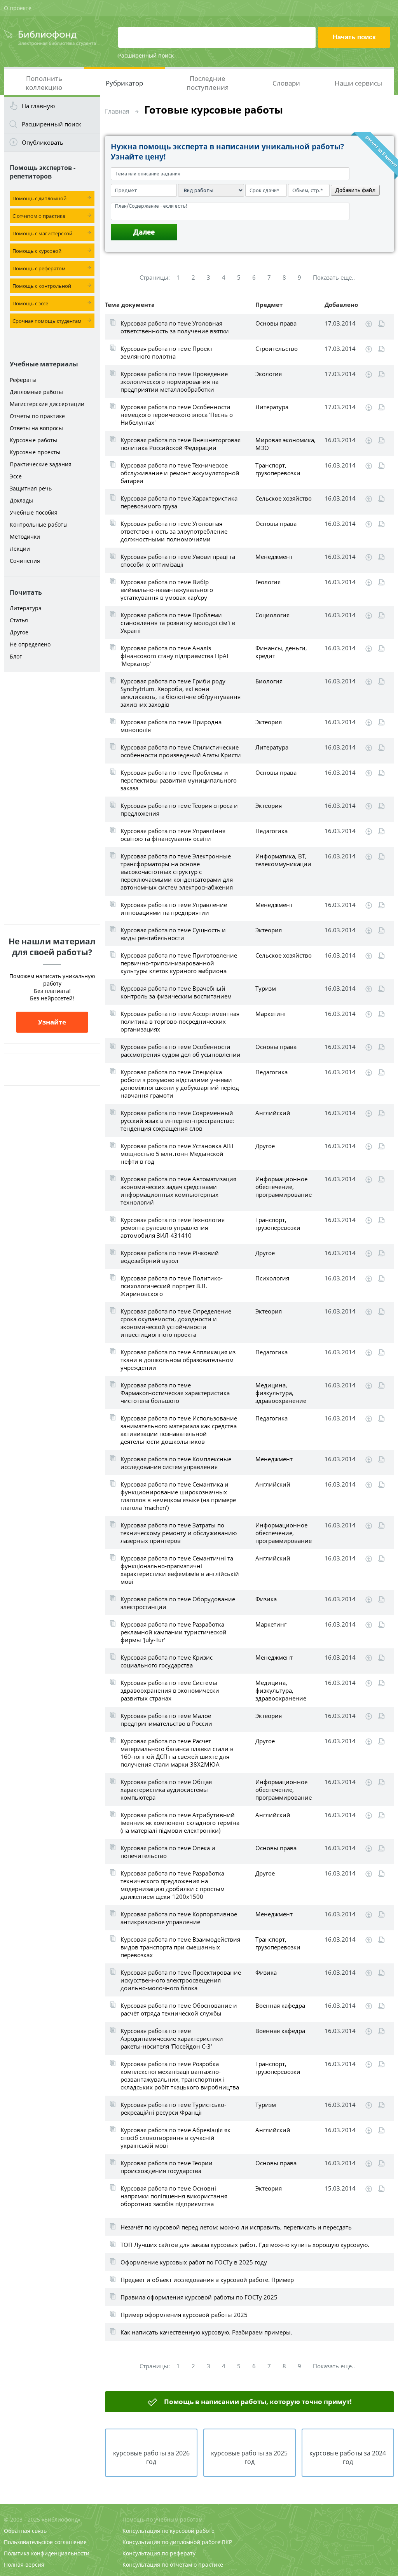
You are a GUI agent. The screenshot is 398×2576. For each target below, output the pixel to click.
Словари (286, 83)
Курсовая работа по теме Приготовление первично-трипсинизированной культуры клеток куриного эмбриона (179, 963)
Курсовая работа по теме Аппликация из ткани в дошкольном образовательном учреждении (178, 1360)
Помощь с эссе (30, 303)
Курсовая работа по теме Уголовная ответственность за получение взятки (175, 327)
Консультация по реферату (159, 2553)
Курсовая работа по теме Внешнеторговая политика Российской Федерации (181, 444)
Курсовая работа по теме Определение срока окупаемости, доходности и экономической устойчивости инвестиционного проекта (176, 1323)
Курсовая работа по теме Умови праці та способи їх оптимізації (178, 560)
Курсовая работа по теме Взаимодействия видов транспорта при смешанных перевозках (180, 1947)
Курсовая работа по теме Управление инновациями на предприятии (174, 909)
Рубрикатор (124, 83)
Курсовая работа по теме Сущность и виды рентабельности (173, 934)
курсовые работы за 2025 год (249, 2457)
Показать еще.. (334, 277)
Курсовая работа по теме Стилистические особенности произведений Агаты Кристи (181, 751)
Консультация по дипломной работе (171, 2542)
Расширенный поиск (146, 55)
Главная (117, 111)
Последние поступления (208, 83)
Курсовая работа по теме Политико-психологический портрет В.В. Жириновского (172, 1286)
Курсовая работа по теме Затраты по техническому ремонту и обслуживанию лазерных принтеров (179, 1533)
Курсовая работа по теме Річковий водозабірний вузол (170, 1257)
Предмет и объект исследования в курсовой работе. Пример (207, 2280)
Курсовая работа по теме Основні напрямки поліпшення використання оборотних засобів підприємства (174, 2196)
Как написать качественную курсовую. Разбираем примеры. (206, 2332)
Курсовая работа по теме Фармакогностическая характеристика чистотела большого (175, 1393)
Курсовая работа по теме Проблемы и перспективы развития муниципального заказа (179, 780)
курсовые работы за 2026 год (151, 2457)
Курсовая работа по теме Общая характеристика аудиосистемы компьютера (166, 1790)
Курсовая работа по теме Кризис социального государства (167, 1661)
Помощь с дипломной (39, 198)
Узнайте (52, 1022)
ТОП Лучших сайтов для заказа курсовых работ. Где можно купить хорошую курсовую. (245, 2245)
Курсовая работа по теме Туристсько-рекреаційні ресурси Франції (173, 2108)
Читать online (381, 324)
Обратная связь (25, 2531)
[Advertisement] (52, 798)
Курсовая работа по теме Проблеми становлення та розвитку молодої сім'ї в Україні (178, 623)
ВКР (227, 2542)
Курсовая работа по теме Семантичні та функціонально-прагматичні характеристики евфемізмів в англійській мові (180, 1570)
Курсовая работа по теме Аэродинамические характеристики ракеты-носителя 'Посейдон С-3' (172, 2038)
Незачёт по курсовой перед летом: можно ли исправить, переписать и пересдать (236, 2227)
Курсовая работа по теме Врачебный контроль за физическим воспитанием (176, 992)
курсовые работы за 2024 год (348, 2457)
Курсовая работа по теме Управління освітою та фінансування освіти (173, 835)
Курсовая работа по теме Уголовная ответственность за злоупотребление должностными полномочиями (174, 531)
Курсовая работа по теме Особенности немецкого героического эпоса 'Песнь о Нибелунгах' (177, 415)
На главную (38, 106)
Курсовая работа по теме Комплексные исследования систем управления (176, 1463)
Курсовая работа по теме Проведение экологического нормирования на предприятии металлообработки (174, 382)
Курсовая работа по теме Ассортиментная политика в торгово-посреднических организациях (180, 1021)
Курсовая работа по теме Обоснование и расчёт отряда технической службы (179, 2009)
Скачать (369, 324)
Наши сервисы (358, 83)
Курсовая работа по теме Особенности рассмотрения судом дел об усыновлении (181, 1051)
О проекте (18, 8)
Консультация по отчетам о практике (173, 2565)
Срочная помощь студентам (47, 321)
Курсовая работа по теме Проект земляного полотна (167, 352)
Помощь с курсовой (37, 251)
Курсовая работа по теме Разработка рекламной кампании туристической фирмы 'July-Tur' (174, 1632)
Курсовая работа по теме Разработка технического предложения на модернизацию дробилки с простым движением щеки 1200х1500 (173, 1885)
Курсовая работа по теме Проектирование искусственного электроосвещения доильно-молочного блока (181, 1980)
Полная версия (24, 2565)
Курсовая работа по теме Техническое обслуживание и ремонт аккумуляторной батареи (180, 473)
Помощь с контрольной (42, 286)
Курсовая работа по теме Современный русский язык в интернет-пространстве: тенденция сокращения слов (177, 1121)
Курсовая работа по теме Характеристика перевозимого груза (179, 502)
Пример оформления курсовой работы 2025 (184, 2315)
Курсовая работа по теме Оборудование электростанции (178, 1603)
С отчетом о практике (39, 216)
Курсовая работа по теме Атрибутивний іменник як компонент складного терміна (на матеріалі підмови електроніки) (180, 1823)
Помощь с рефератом (39, 268)
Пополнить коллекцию (44, 83)
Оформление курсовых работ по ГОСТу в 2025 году (194, 2262)
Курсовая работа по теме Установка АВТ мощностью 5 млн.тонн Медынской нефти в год (177, 1154)
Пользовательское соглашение (45, 2542)
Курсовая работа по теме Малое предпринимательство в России (166, 1720)
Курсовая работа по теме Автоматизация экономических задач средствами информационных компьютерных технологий (178, 1191)
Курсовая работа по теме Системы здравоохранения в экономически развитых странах (170, 1690)
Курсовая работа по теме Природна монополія (171, 726)
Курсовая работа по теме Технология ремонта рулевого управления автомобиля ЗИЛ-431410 (173, 1228)
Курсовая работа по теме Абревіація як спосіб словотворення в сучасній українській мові (175, 2138)
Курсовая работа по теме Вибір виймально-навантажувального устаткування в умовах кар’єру (167, 590)
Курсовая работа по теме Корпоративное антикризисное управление (179, 1918)
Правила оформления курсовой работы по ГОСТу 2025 (199, 2297)
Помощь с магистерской (42, 233)
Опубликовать (43, 142)
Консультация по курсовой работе (168, 2531)
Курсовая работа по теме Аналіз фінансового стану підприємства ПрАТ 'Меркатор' (175, 656)
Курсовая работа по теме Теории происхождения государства (167, 2167)
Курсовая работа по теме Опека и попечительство (168, 1852)
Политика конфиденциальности (47, 2553)
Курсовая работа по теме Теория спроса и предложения (179, 809)
